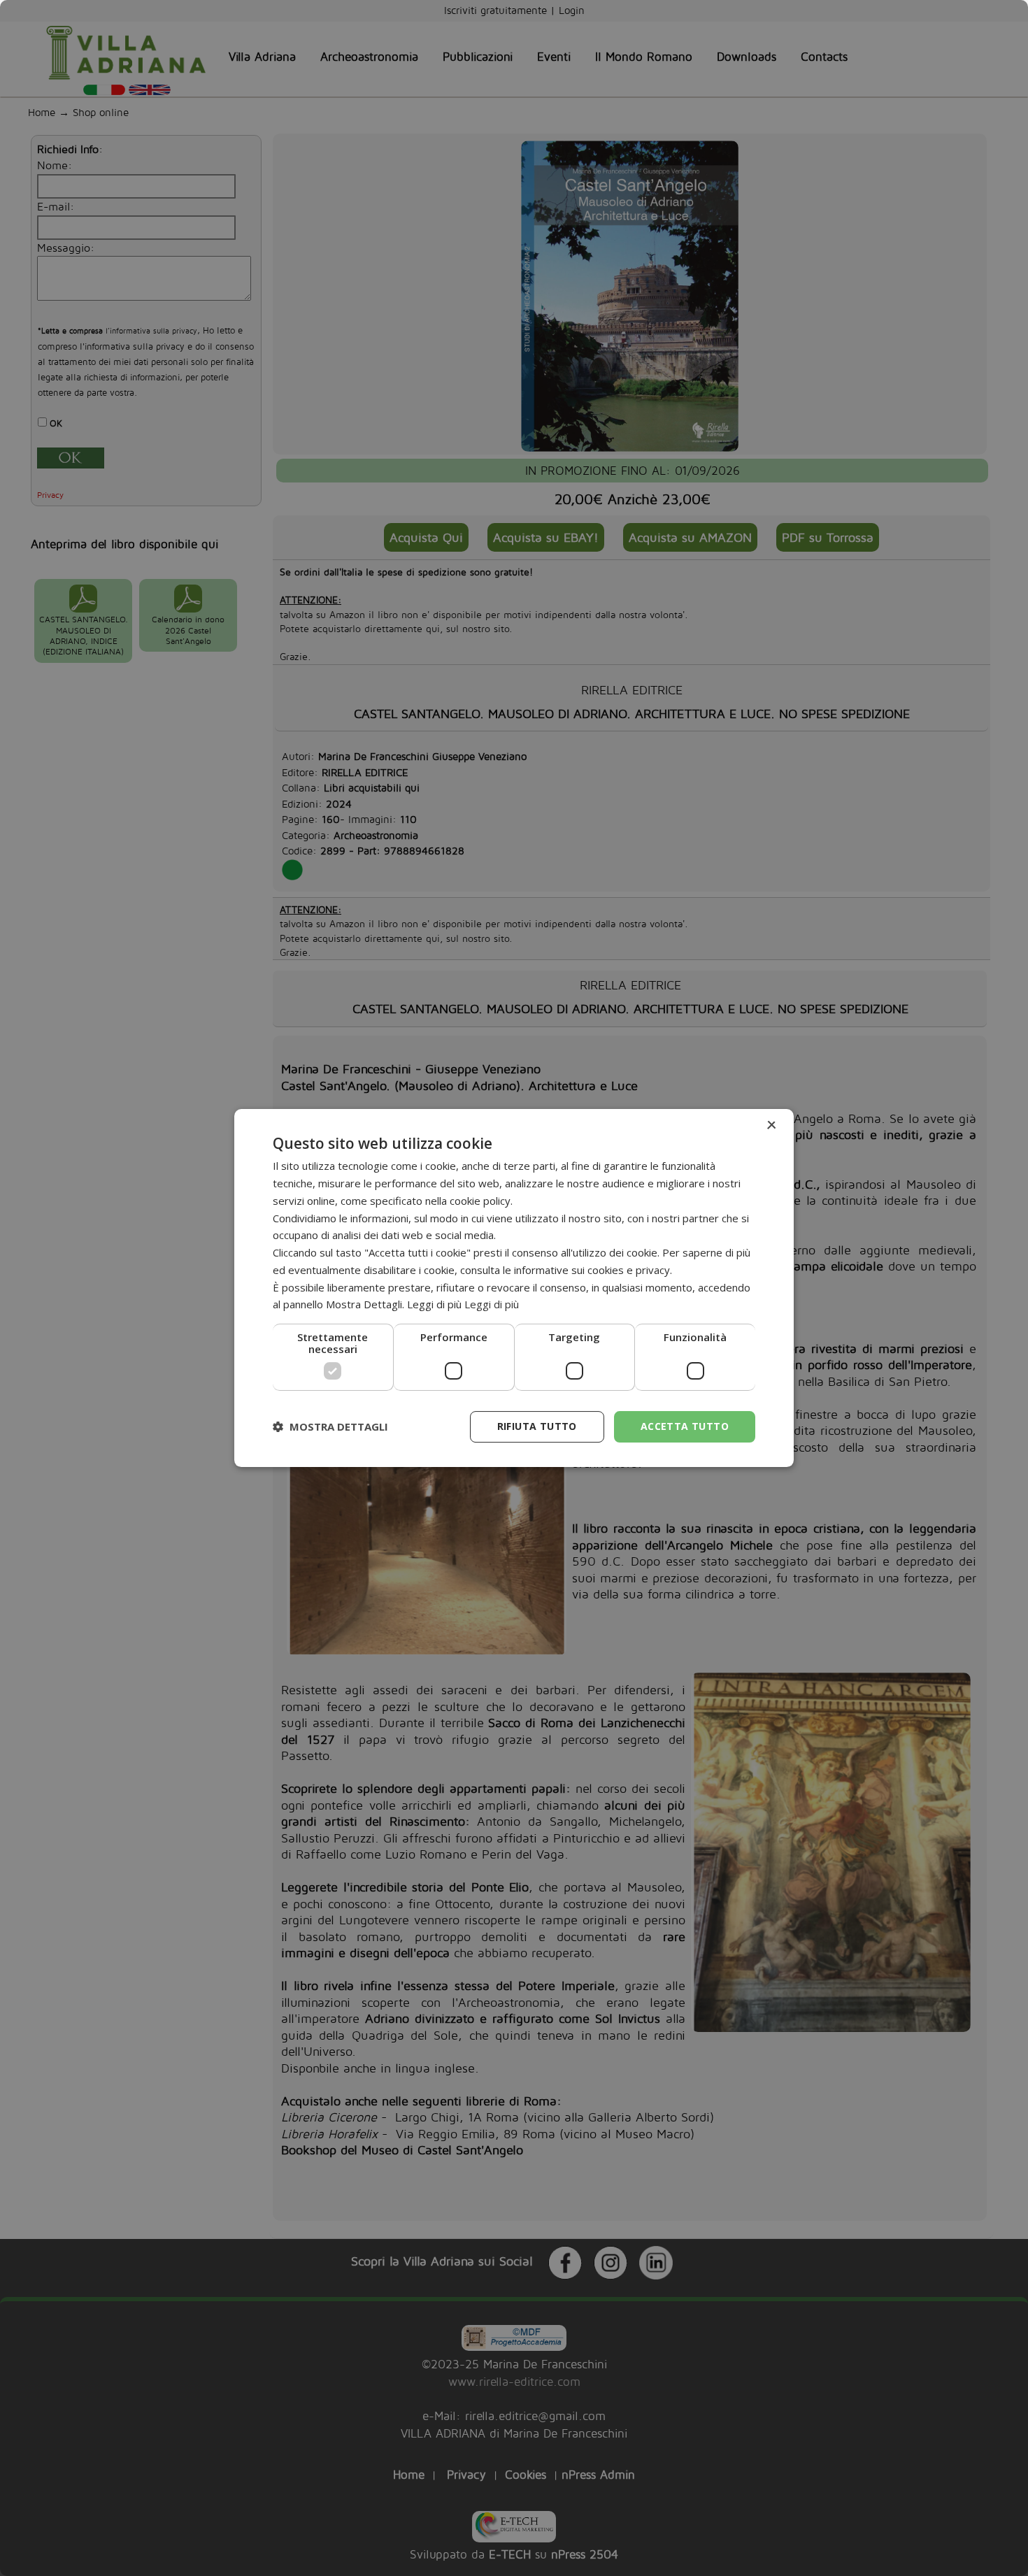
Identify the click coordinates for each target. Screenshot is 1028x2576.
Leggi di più (492, 1304)
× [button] (771, 1125)
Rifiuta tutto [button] (537, 1426)
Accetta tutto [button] (685, 1426)
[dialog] (514, 1288)
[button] (330, 1427)
